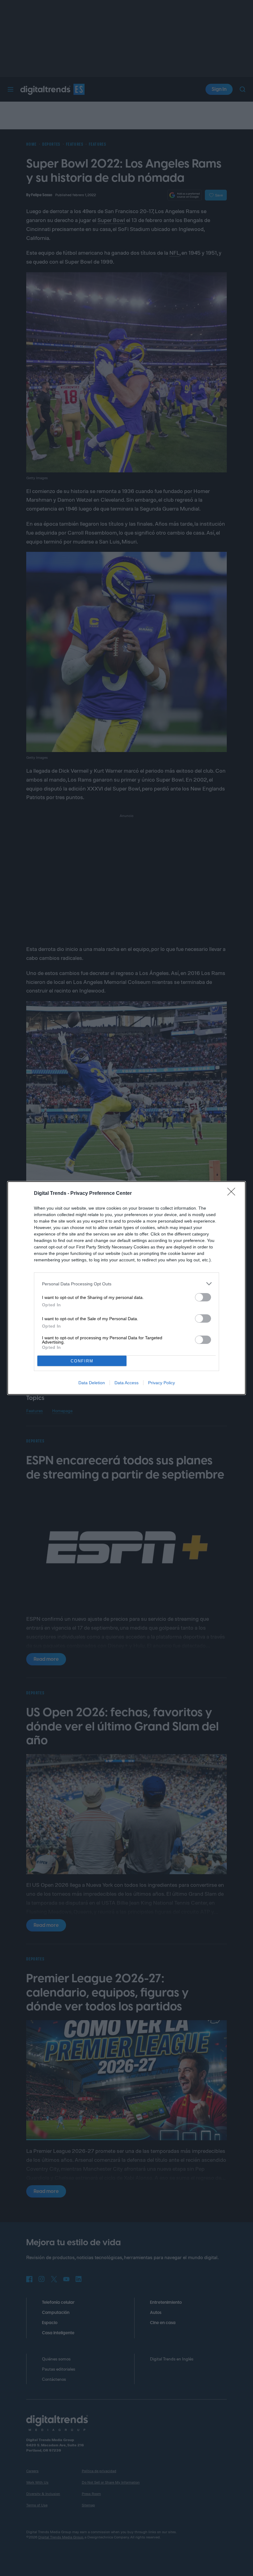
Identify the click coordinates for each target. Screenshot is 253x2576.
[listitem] (126, 1284)
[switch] (203, 1297)
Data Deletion (92, 1383)
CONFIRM (82, 1361)
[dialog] (126, 1288)
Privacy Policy (162, 1383)
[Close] (233, 1194)
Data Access (126, 1383)
